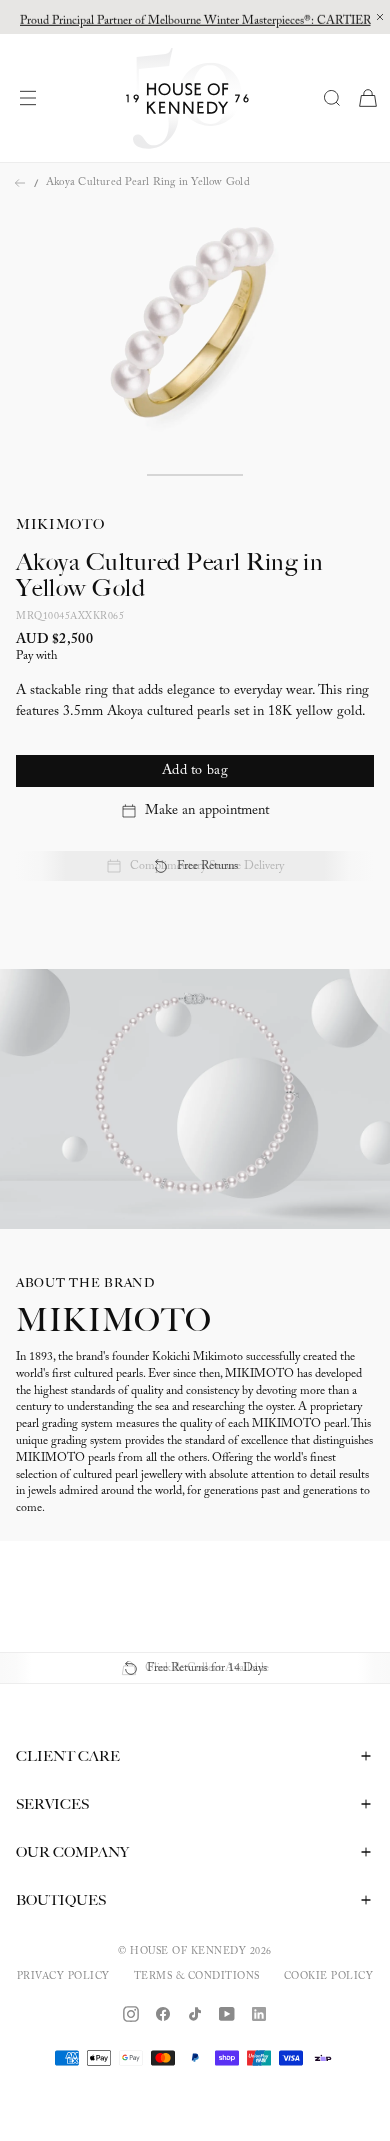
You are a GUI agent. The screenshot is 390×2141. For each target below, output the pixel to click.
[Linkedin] (259, 2014)
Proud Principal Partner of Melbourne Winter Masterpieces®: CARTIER (195, 17)
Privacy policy (63, 1977)
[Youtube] (227, 2014)
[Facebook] (163, 2014)
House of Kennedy (188, 1952)
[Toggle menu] (33, 98)
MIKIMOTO (60, 524)
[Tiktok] (195, 2014)
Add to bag (195, 771)
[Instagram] (131, 2014)
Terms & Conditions (197, 1977)
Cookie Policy (329, 1977)
